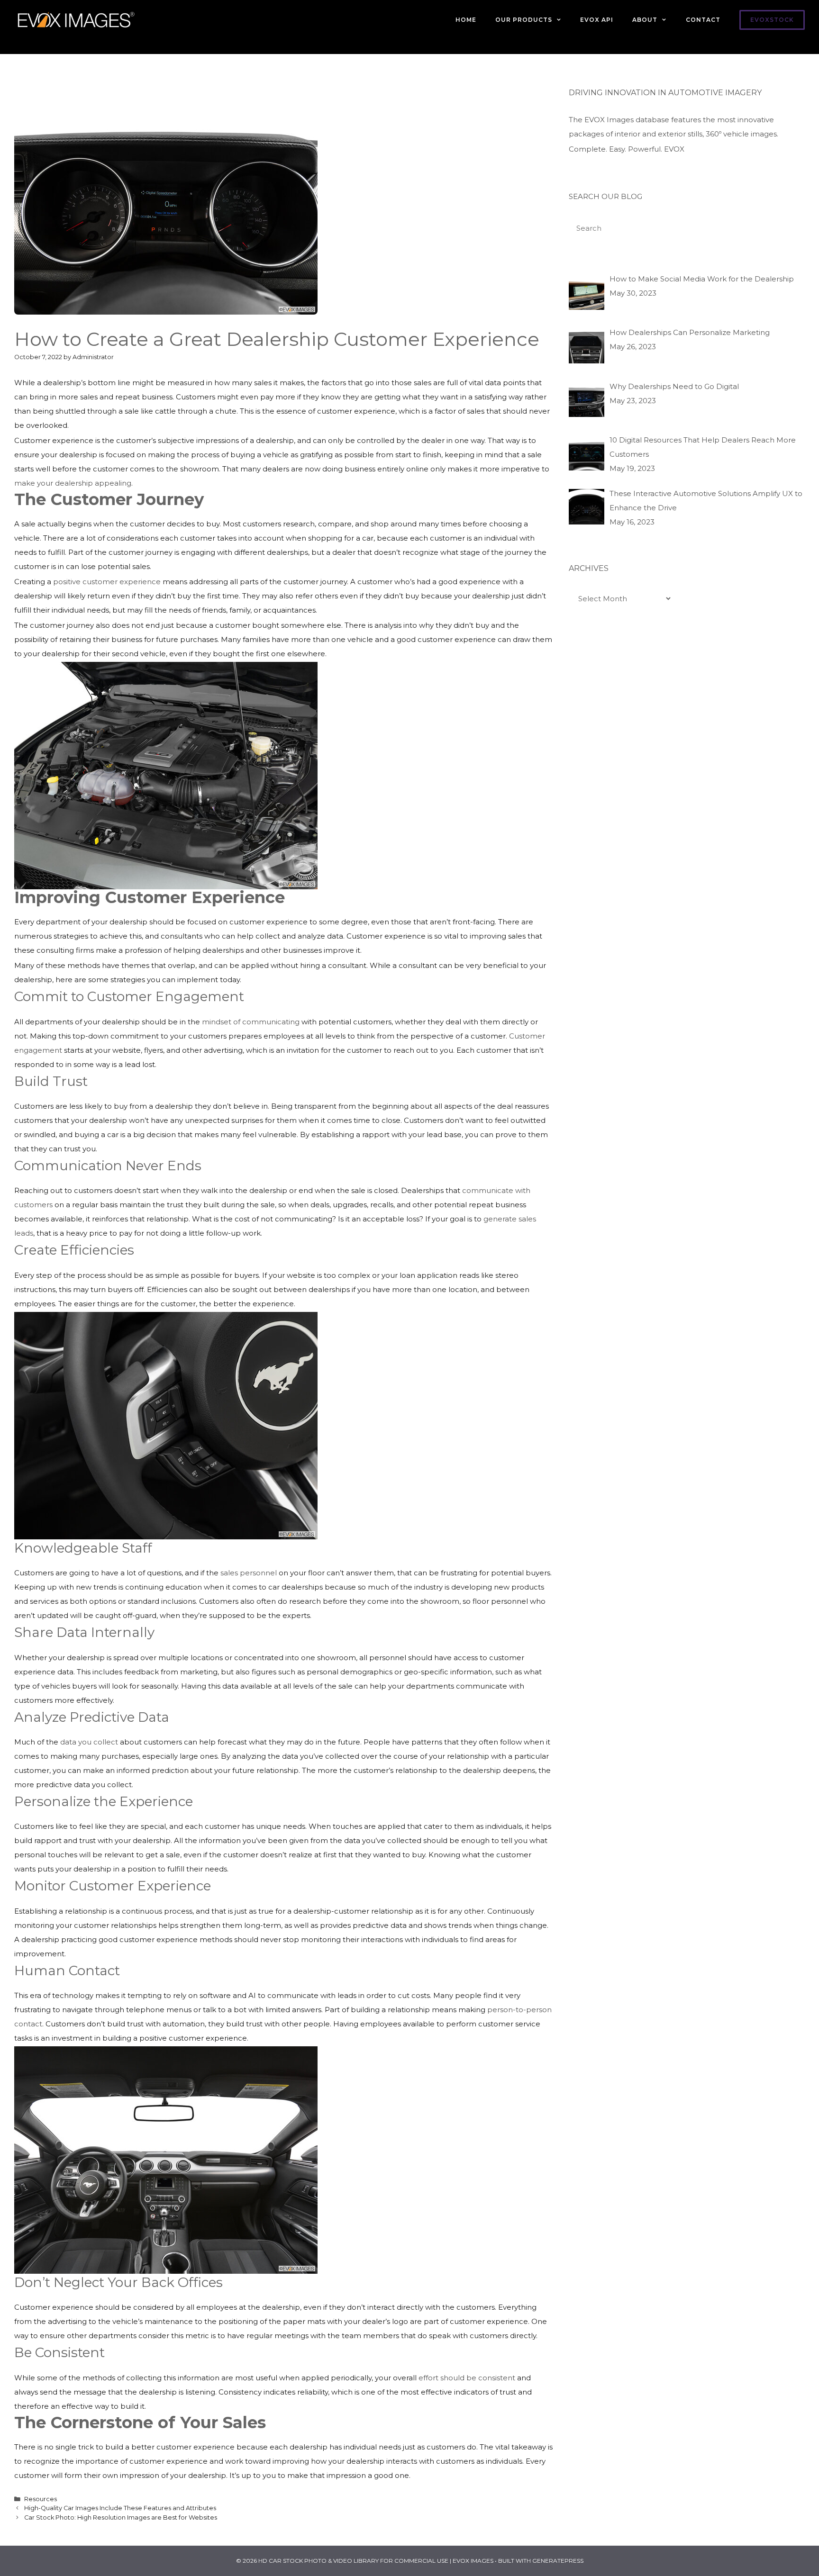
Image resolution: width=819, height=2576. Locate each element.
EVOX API (597, 20)
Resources (41, 2499)
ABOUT (645, 20)
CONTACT (703, 20)
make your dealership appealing (73, 483)
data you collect (89, 1742)
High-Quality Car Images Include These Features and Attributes (120, 2508)
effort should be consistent (467, 2378)
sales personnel (249, 1573)
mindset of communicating (251, 1022)
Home (466, 20)
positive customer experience (107, 582)
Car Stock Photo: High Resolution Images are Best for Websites (121, 2517)
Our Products (524, 20)
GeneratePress (558, 2561)
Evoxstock (772, 20)
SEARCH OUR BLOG (605, 196)
